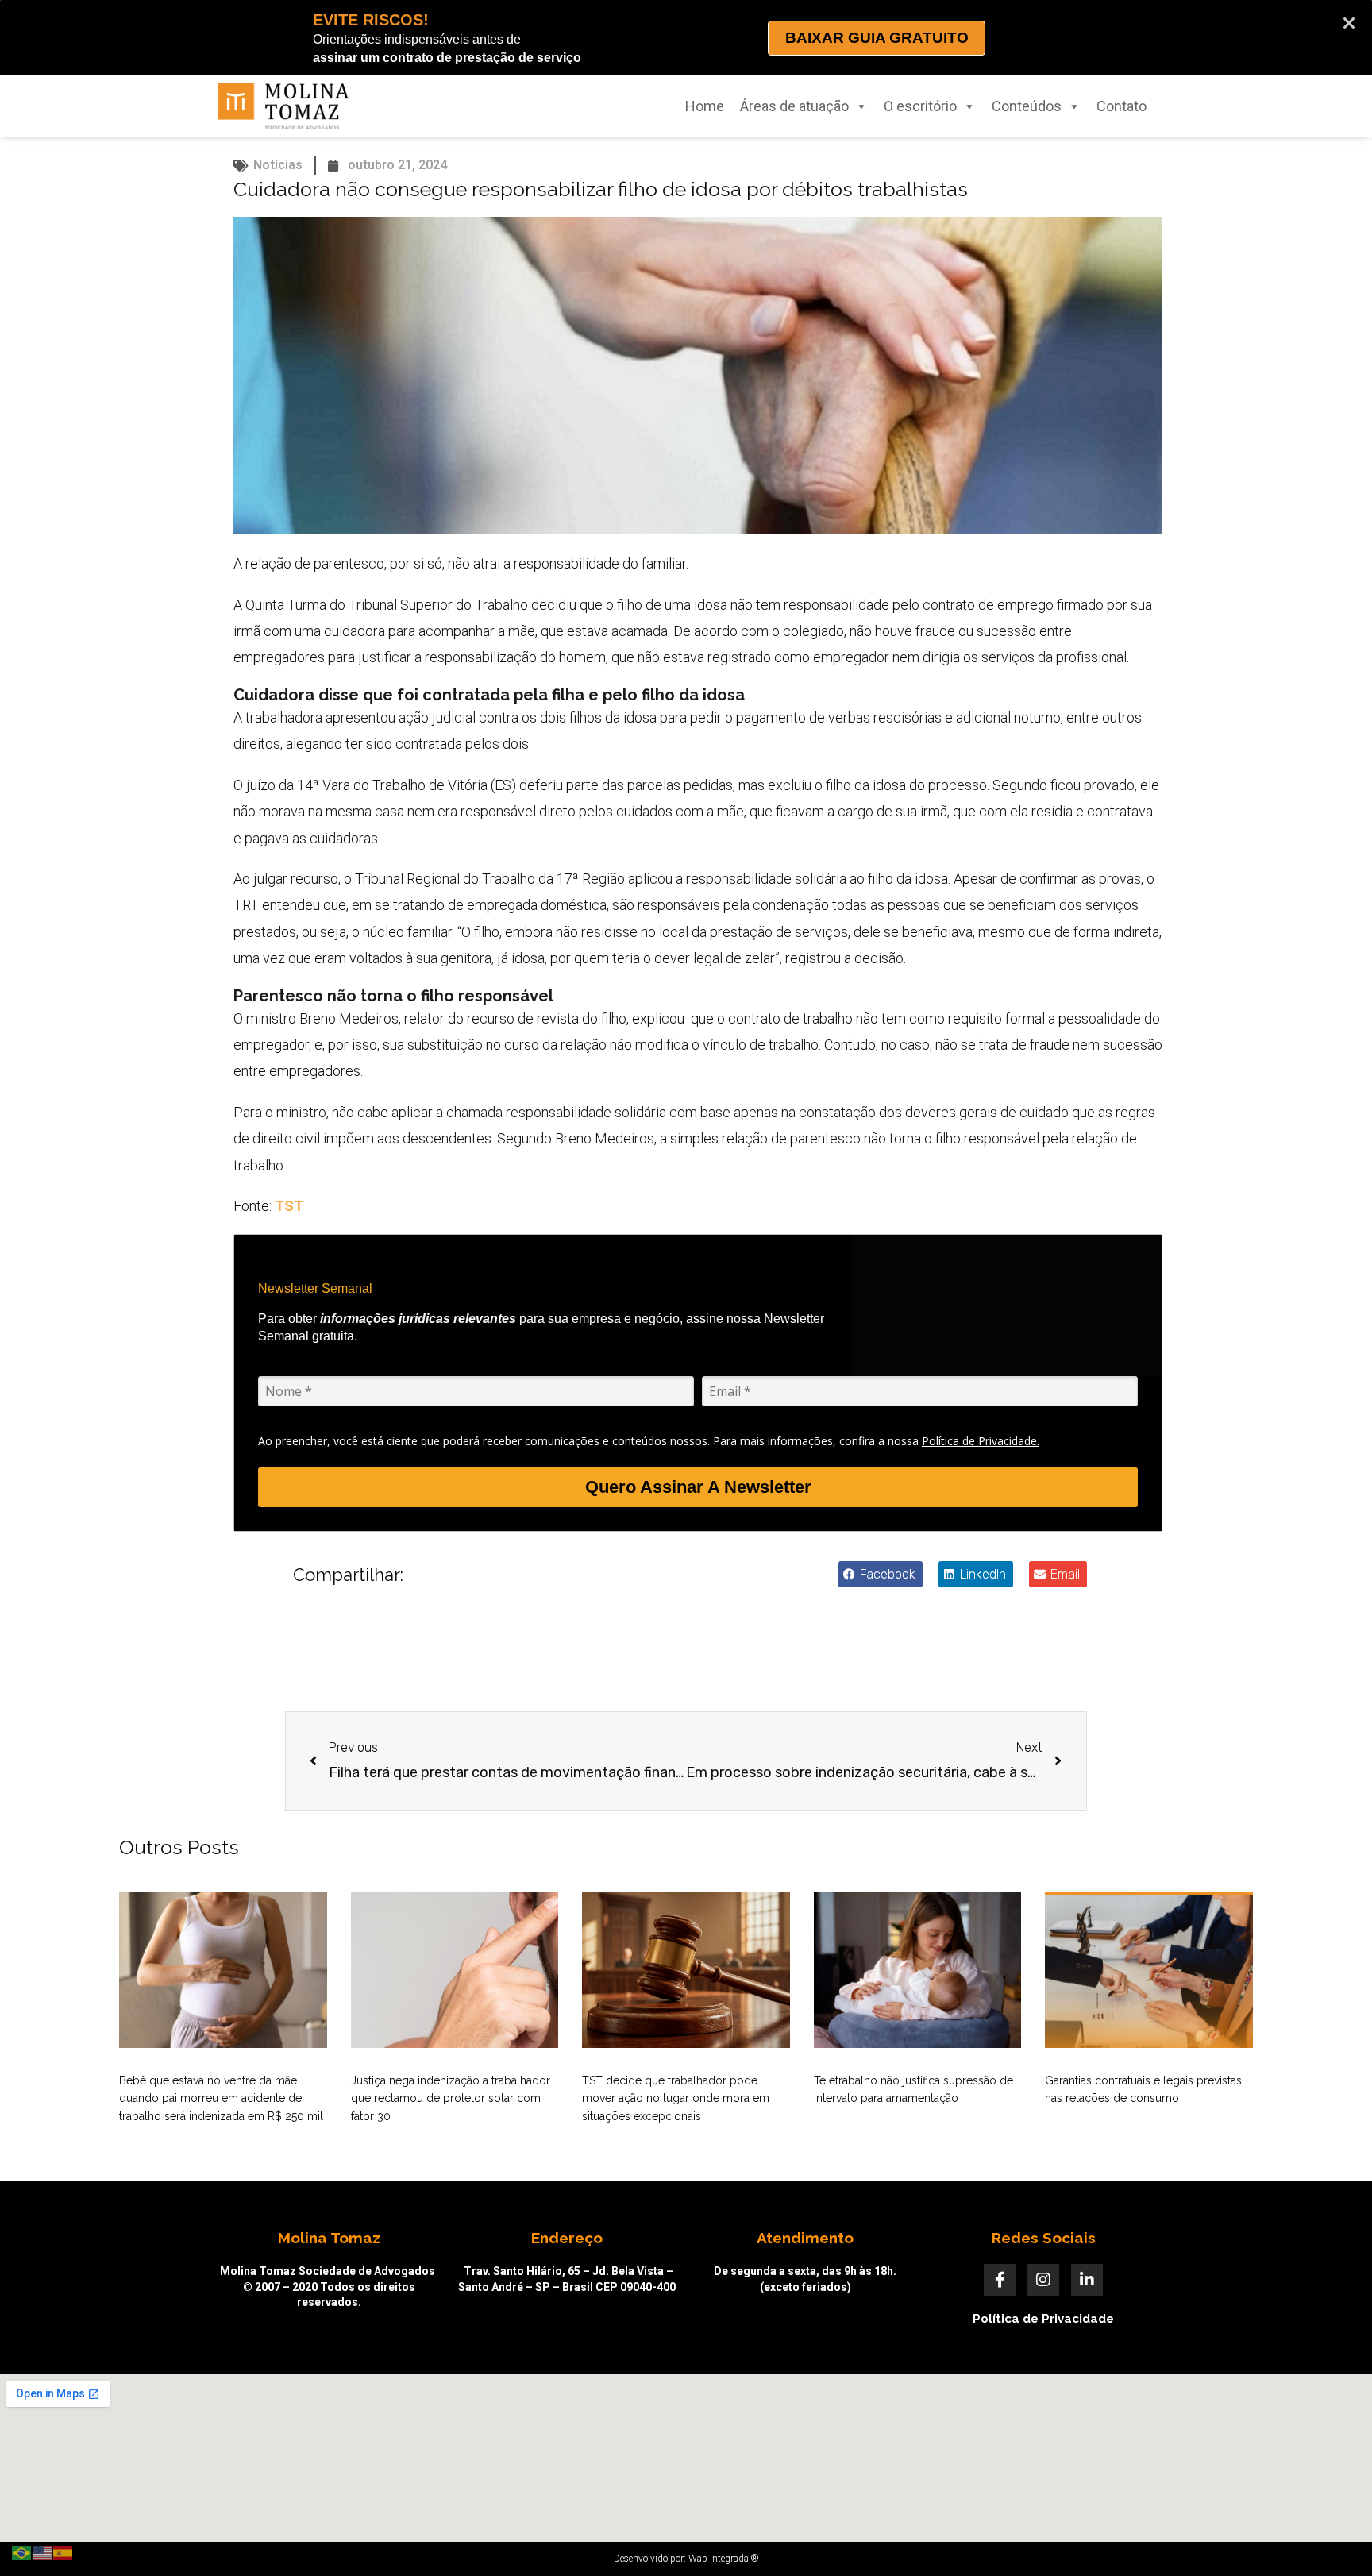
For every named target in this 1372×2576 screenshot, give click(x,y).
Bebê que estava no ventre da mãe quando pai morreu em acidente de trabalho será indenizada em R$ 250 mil (221, 2098)
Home (705, 106)
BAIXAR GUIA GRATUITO (877, 38)
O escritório (920, 106)
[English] (43, 2552)
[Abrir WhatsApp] (1332, 2536)
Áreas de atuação (794, 106)
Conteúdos (1027, 106)
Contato (1121, 106)
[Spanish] (64, 2552)
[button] (881, 1574)
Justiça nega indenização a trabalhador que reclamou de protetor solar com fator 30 (451, 2098)
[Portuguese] (22, 2552)
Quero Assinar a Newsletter (698, 1487)
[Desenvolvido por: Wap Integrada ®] (686, 2559)
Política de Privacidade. (981, 1441)
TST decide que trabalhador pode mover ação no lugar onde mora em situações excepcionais (676, 2098)
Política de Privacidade (1043, 2319)
